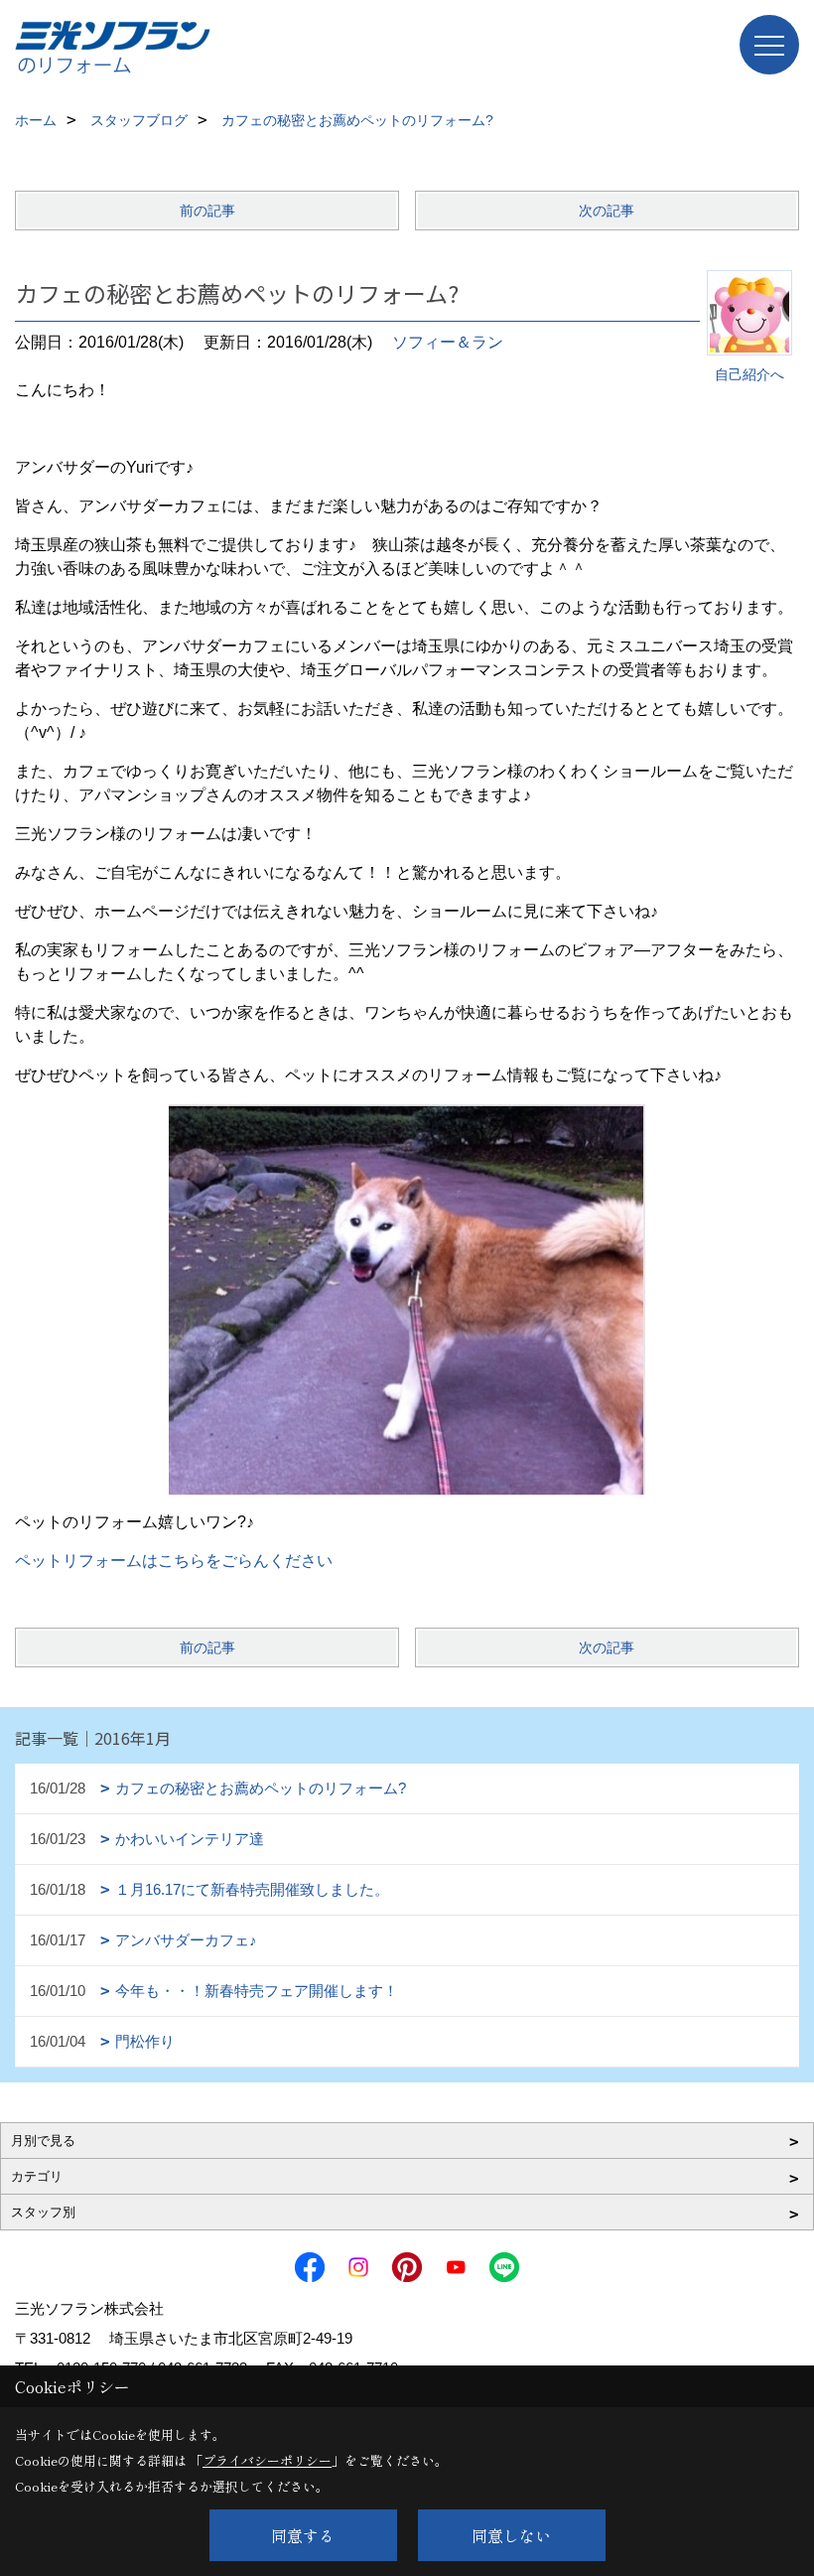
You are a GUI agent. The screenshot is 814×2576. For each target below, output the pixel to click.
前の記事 (207, 211)
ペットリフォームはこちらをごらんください (174, 1561)
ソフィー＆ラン (448, 342)
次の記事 (607, 211)
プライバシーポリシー (267, 2460)
